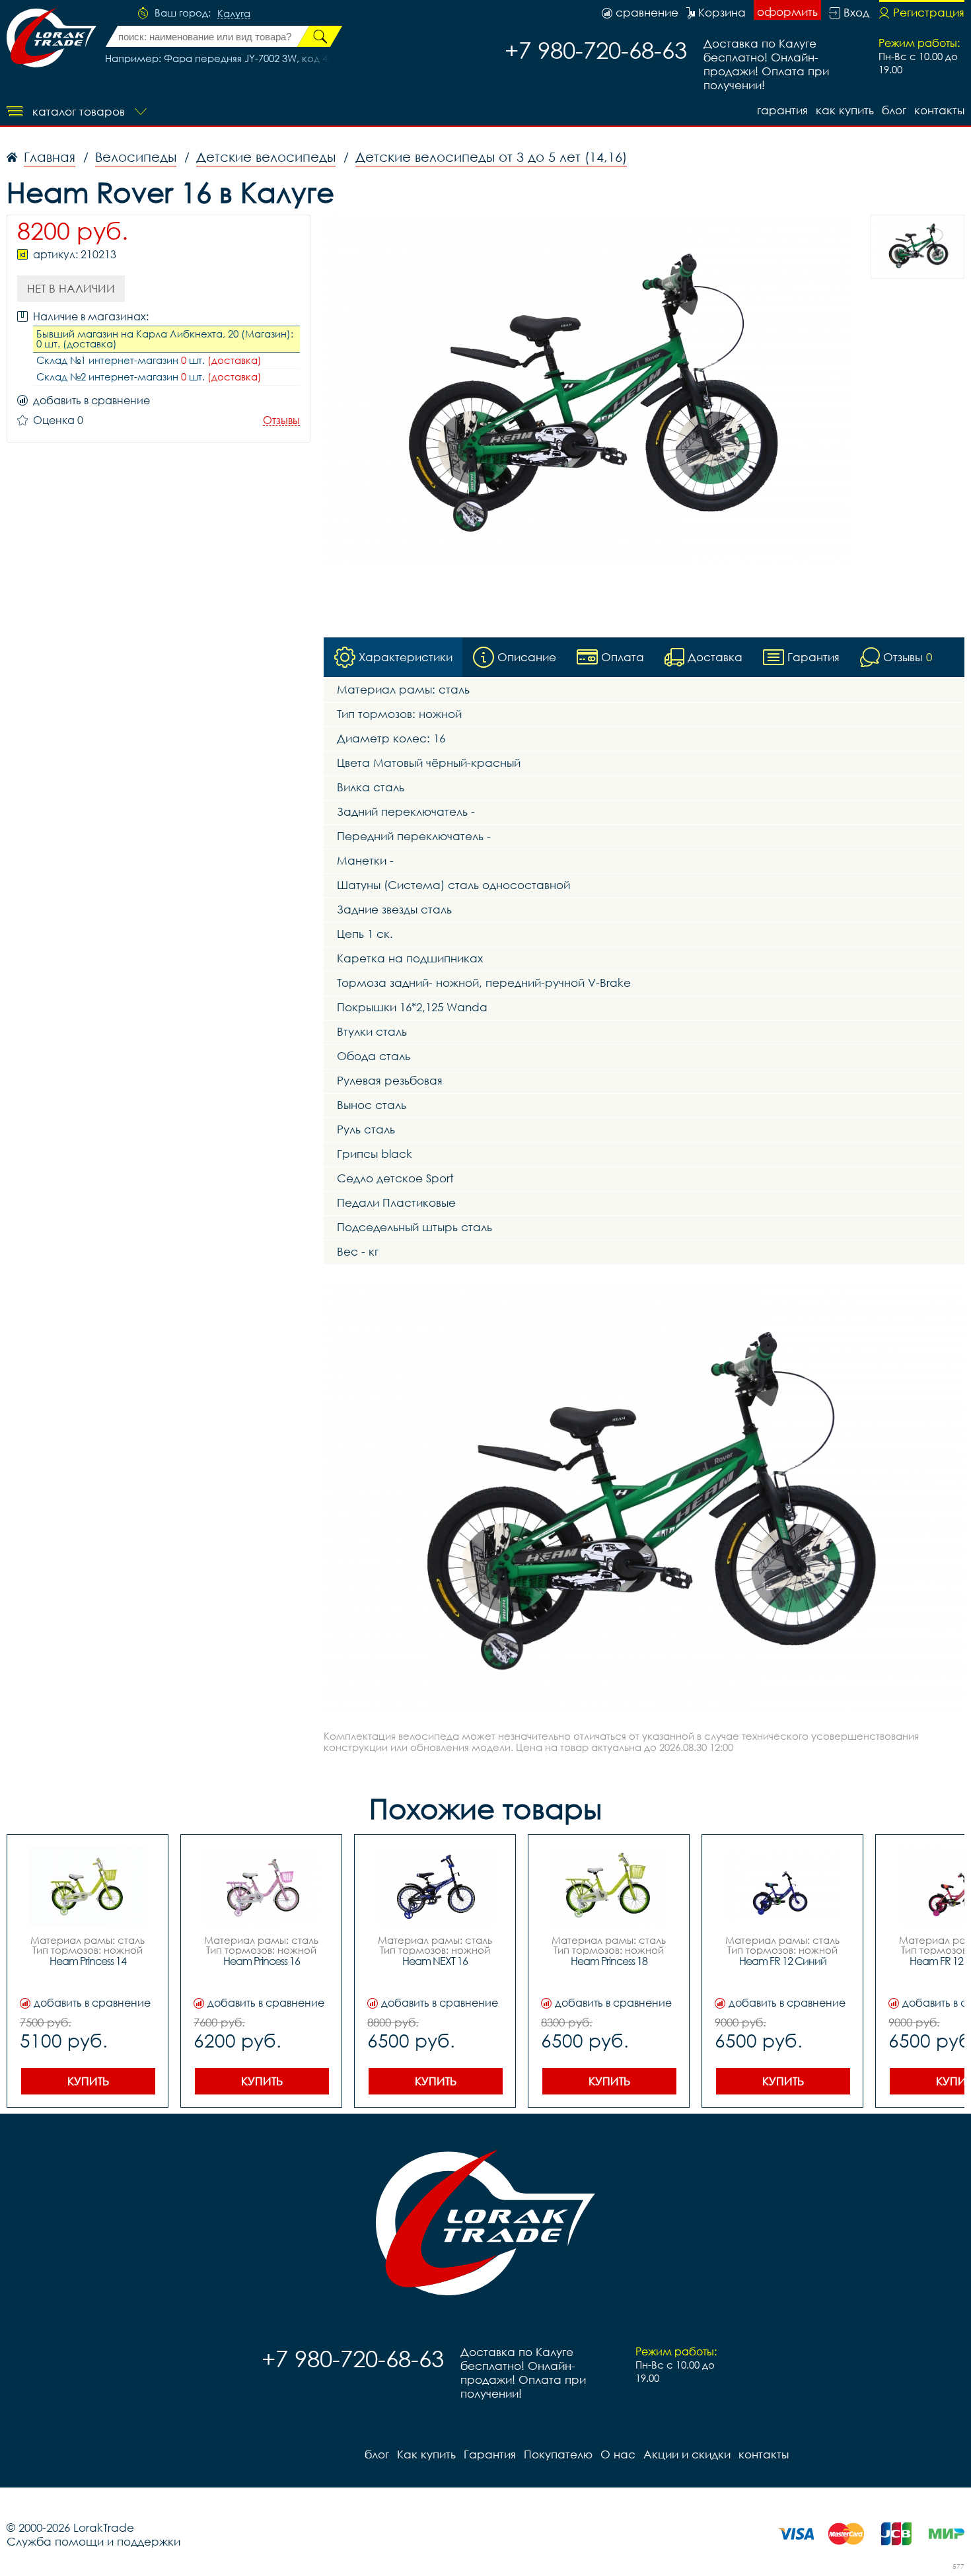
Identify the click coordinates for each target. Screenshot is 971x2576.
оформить (787, 12)
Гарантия (782, 110)
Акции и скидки (687, 2454)
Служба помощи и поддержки (93, 2541)
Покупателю (558, 2454)
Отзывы (281, 420)
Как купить (845, 110)
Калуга (234, 14)
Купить (88, 2081)
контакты (939, 110)
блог (894, 110)
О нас (618, 2454)
